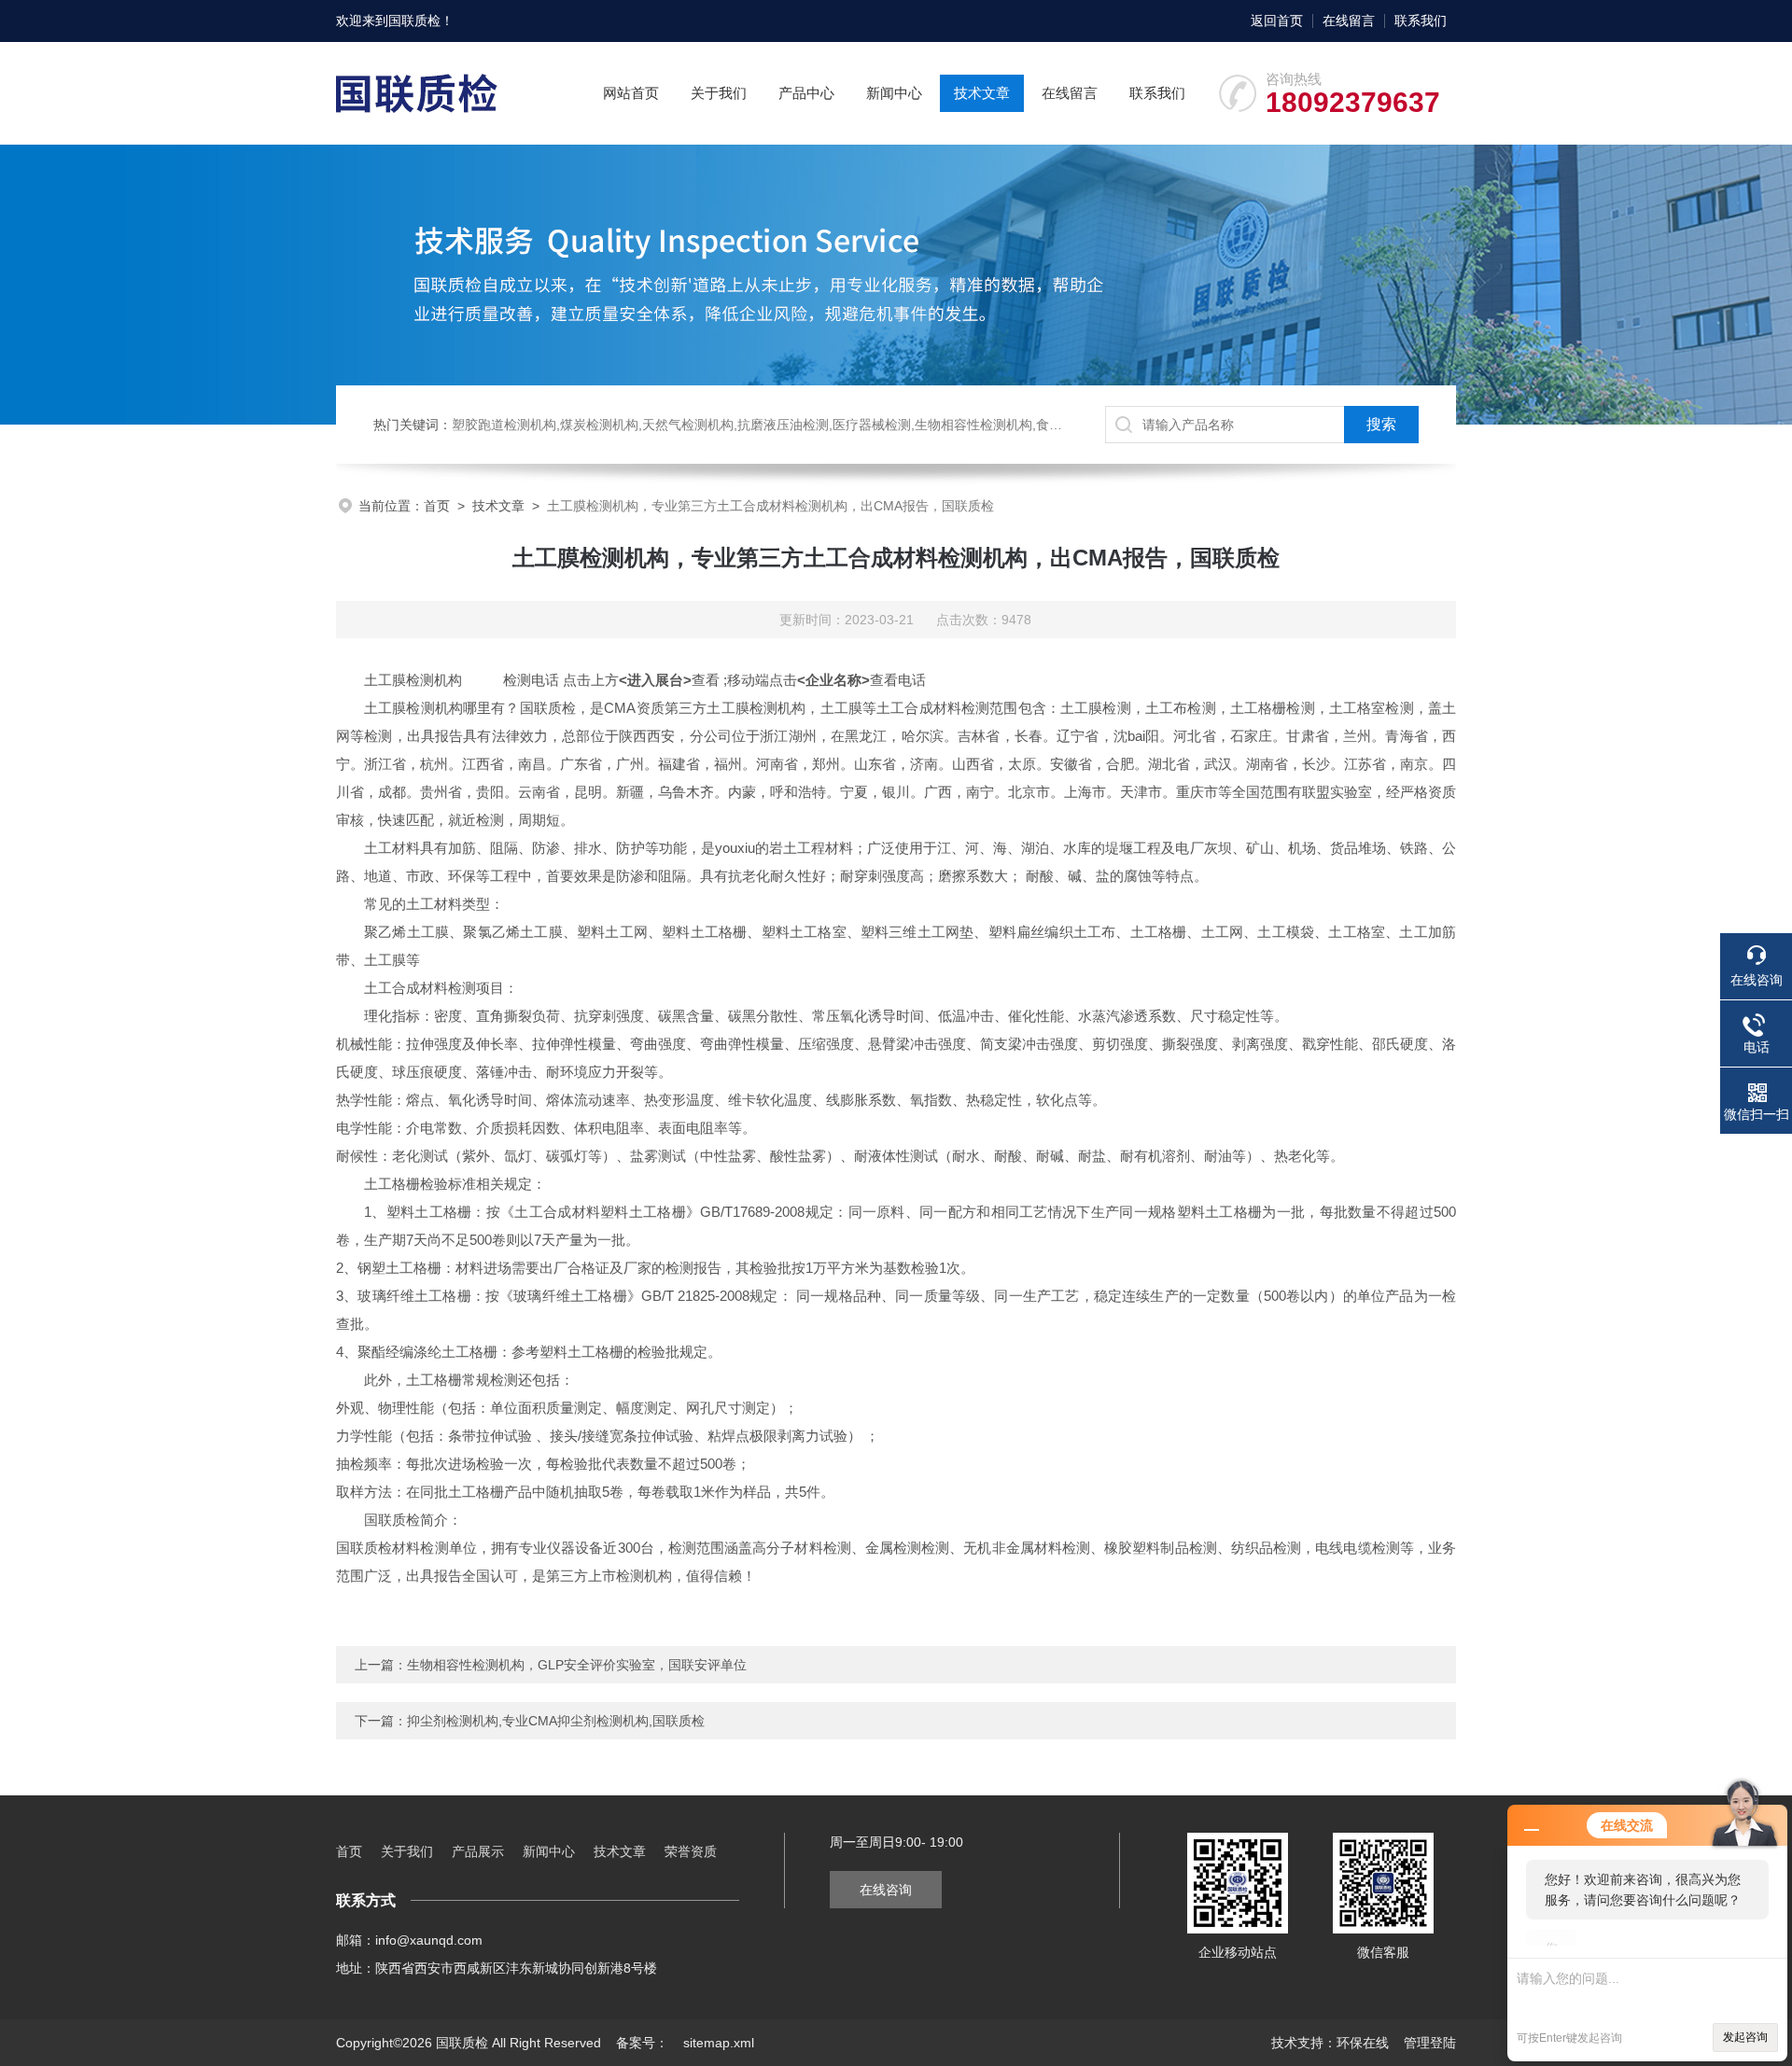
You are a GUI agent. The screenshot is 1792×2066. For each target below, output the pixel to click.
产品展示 (478, 1851)
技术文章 (982, 93)
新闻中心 (894, 93)
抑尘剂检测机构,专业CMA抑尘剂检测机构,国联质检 (556, 1721)
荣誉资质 (691, 1851)
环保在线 (1363, 2043)
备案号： (642, 2043)
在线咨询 (886, 1890)
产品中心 (806, 93)
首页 (437, 506)
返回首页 (1277, 21)
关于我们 (719, 93)
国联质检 (414, 21)
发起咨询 (1745, 2037)
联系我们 (1421, 21)
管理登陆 (1430, 2043)
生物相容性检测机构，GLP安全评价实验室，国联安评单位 (577, 1665)
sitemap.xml (719, 2043)
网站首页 (631, 93)
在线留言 (1349, 21)
